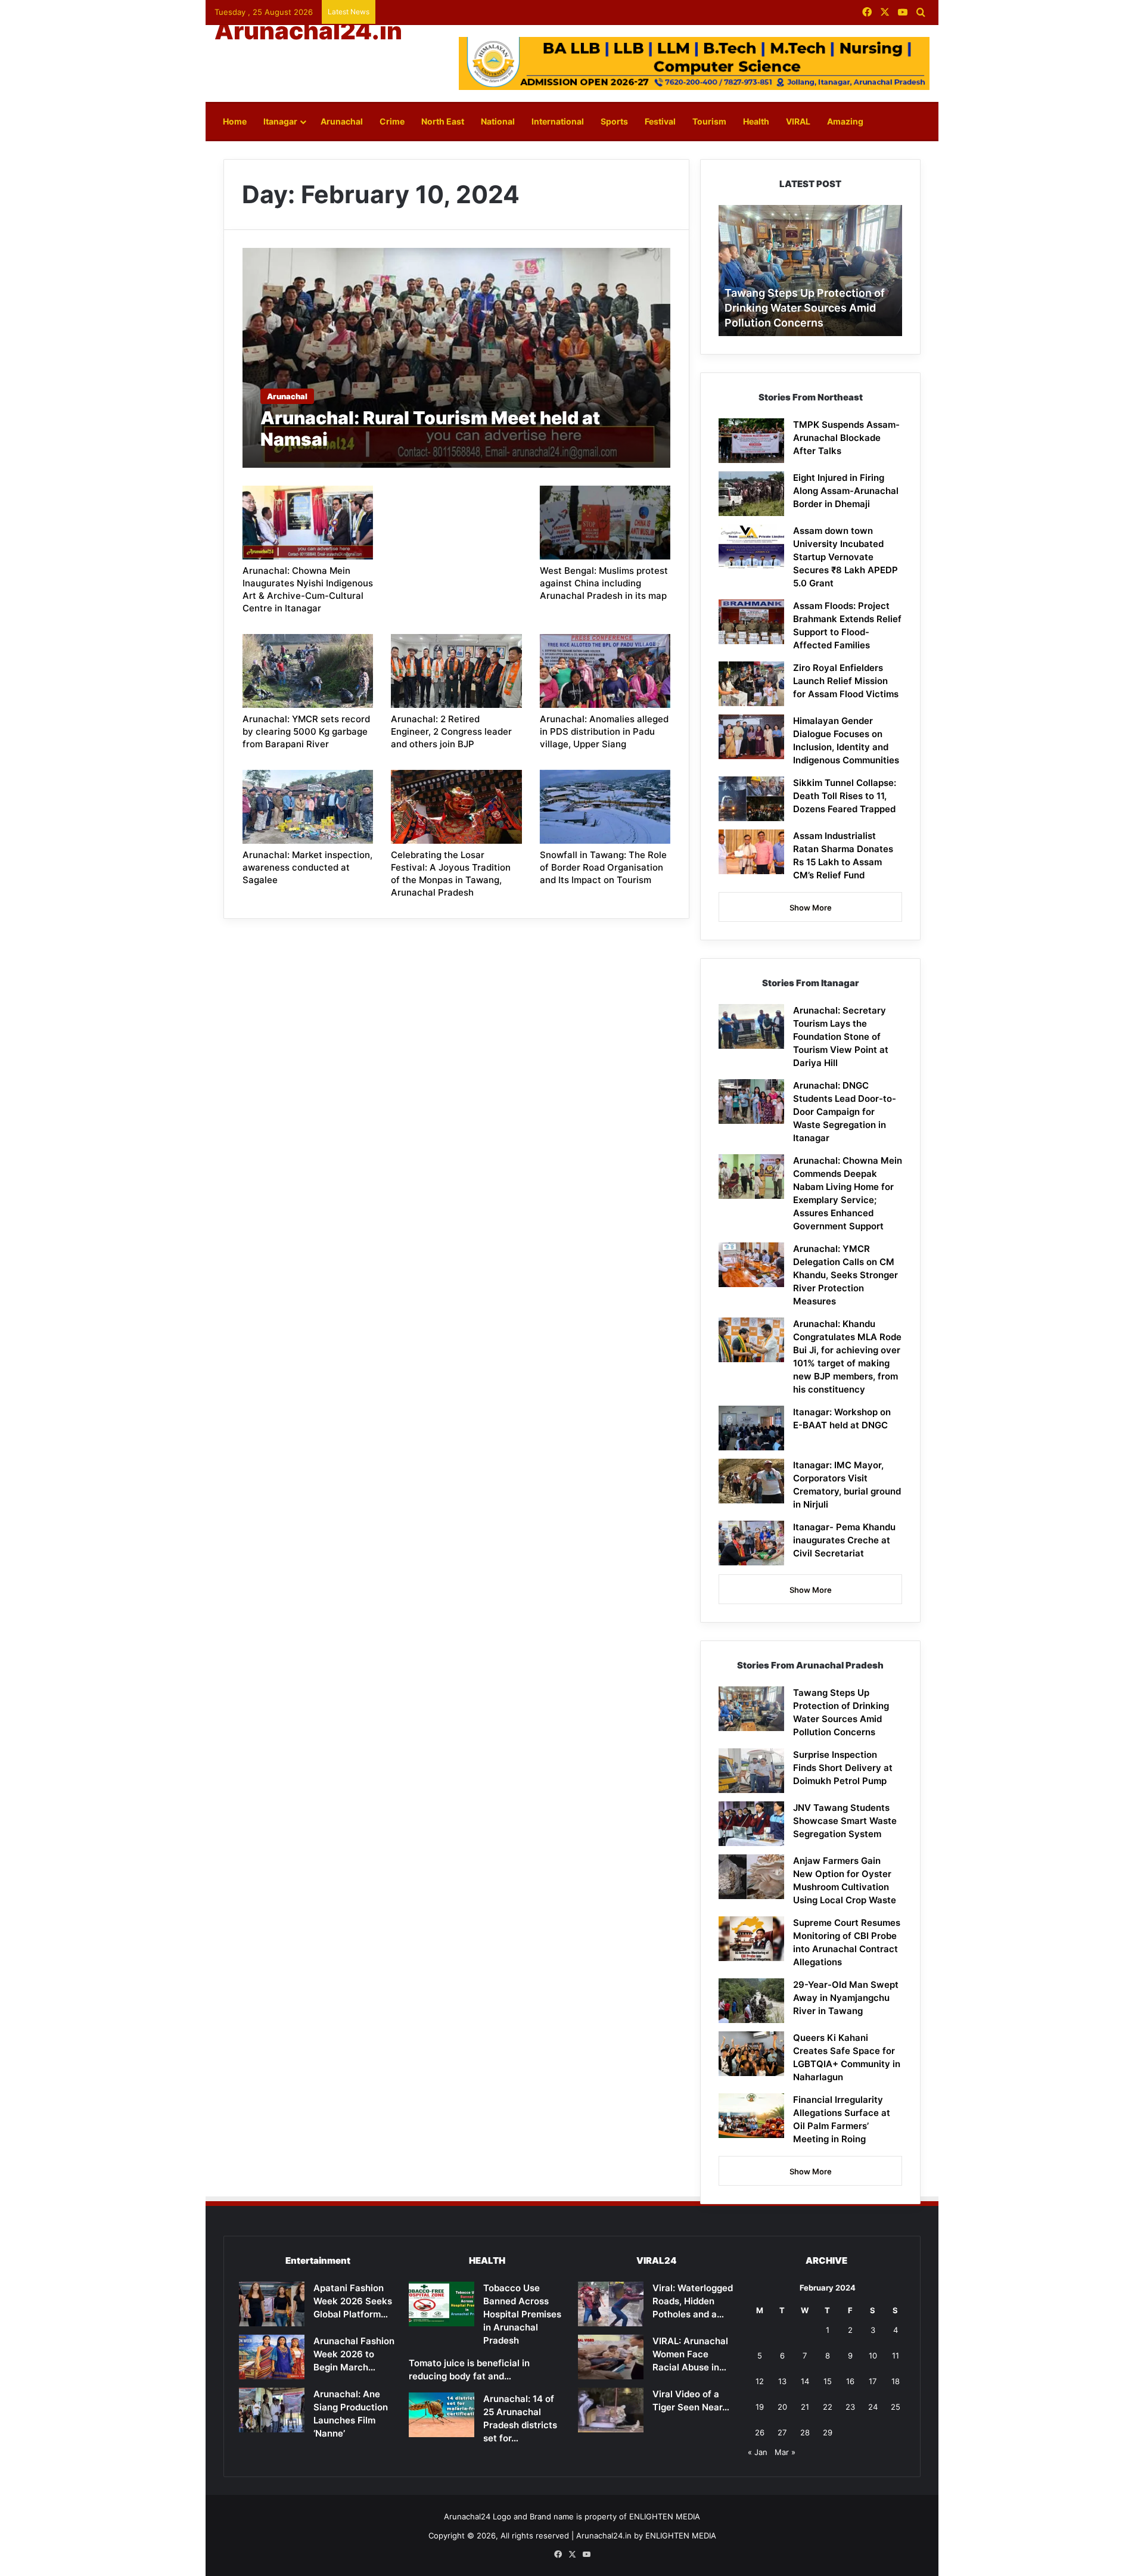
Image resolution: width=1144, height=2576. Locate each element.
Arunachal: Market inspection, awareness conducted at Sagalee (307, 867)
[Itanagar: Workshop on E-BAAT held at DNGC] (751, 1428)
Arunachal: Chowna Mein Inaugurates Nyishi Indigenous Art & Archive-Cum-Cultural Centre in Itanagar (308, 589)
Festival (660, 121)
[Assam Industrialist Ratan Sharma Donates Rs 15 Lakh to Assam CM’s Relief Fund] (751, 852)
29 (828, 2432)
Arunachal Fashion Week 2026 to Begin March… (354, 2354)
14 (805, 2381)
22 (828, 2407)
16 (850, 2381)
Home (235, 121)
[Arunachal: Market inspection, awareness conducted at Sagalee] (308, 807)
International (558, 121)
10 (873, 2356)
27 (782, 2432)
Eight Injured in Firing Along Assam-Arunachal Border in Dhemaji (846, 491)
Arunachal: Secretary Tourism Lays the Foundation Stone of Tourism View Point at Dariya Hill (841, 1037)
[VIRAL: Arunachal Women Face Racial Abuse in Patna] (611, 2357)
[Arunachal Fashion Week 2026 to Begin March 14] (272, 2357)
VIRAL (798, 121)
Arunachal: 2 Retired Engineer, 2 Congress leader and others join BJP (451, 731)
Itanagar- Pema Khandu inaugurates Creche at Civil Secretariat (844, 1540)
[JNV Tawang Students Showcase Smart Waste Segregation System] (751, 1824)
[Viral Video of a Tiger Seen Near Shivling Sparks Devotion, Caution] (611, 2410)
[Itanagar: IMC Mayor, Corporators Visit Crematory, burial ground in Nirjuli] (751, 1481)
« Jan (758, 2452)
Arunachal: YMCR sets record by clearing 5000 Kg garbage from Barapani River (306, 731)
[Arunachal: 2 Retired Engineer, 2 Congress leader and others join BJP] (456, 671)
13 (782, 2381)
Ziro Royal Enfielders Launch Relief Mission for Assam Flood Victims (846, 681)
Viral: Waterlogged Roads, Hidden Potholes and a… (693, 2301)
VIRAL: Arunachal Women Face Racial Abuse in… (690, 2354)
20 (782, 2407)
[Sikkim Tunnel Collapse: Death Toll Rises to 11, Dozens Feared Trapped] (751, 799)
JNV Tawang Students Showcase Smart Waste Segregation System (845, 1821)
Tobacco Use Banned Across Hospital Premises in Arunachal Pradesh (522, 2314)
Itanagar (280, 121)
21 (805, 2407)
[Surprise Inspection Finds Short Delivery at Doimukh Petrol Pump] (751, 1771)
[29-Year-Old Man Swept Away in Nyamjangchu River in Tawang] (751, 2001)
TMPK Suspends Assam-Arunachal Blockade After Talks (846, 438)
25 (896, 2407)
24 (873, 2407)
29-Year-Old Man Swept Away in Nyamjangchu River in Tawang (846, 1998)
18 (896, 2381)
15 (828, 2381)
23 (850, 2407)
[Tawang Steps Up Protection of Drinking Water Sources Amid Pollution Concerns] (751, 1709)
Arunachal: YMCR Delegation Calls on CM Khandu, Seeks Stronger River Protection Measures (845, 1275)
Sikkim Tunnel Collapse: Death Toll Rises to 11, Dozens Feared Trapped (845, 796)
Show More (811, 908)
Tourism (709, 121)
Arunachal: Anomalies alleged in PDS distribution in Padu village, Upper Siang (604, 731)
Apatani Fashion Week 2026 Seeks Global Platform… (353, 2301)
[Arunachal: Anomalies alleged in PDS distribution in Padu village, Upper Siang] (605, 671)
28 (805, 2432)
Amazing (845, 121)
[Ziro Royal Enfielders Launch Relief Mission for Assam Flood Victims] (751, 684)
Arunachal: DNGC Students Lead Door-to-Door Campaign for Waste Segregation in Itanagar (845, 1112)
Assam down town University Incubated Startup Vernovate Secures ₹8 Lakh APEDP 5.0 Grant (845, 557)
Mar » (785, 2452)
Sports (614, 121)
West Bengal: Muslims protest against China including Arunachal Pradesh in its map (604, 583)
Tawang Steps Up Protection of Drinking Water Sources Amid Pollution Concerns (805, 308)
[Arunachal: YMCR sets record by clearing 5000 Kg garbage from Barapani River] (308, 671)
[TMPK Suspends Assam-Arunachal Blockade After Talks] (751, 441)
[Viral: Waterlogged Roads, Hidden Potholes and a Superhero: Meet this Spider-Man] (611, 2304)
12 (760, 2381)
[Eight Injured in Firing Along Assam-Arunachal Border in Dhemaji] (751, 494)
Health (756, 121)
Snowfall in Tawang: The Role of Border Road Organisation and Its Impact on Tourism (603, 867)
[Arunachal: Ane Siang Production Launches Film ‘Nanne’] (272, 2410)
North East (443, 121)
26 (760, 2432)
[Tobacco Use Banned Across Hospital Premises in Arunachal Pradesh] (442, 2304)
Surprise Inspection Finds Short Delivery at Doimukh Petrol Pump (843, 1768)
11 (896, 2356)
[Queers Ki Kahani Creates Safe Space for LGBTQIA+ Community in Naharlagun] (751, 2054)
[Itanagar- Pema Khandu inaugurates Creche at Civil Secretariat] (751, 1543)
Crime (392, 121)
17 (873, 2381)
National (498, 121)
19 (760, 2407)
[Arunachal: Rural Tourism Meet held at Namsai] (457, 358)
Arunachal (342, 121)
